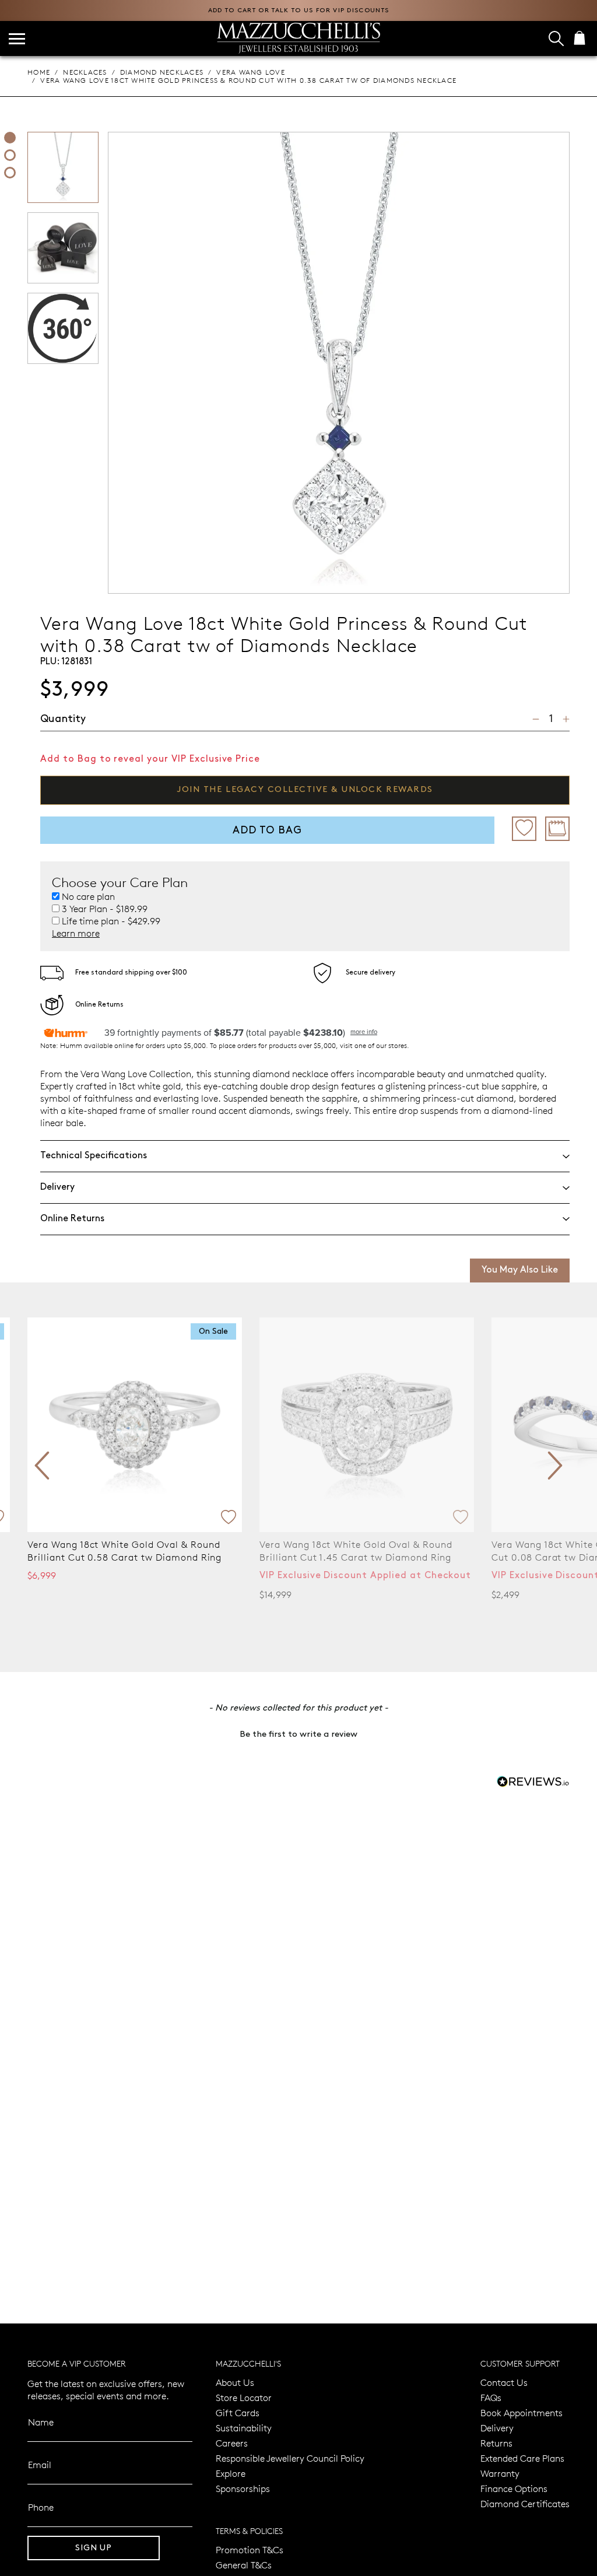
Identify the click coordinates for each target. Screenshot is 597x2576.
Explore (231, 2473)
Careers (232, 2443)
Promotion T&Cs (250, 2549)
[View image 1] (10, 138)
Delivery (497, 2428)
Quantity (63, 719)
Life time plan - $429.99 (111, 921)
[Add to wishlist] (524, 829)
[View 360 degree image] (10, 173)
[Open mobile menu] (17, 39)
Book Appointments (522, 2412)
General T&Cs (244, 2565)
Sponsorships (243, 2488)
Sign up (94, 2548)
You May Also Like (520, 1270)
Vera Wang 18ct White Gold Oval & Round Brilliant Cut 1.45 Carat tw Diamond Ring (356, 1550)
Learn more (76, 933)
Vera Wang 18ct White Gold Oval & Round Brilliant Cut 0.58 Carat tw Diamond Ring (124, 1550)
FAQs (491, 2397)
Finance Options (514, 2488)
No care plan (88, 896)
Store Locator (244, 2397)
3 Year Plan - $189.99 (105, 909)
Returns (496, 2443)
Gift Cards (238, 2412)
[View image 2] (10, 155)
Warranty (500, 2473)
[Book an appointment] (557, 829)
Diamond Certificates (525, 2503)
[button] (298, 1733)
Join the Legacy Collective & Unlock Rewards (305, 790)
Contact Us (504, 2382)
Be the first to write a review (298, 1734)
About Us (235, 2382)
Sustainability (244, 2428)
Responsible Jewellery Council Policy (290, 2458)
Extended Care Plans (522, 2458)
